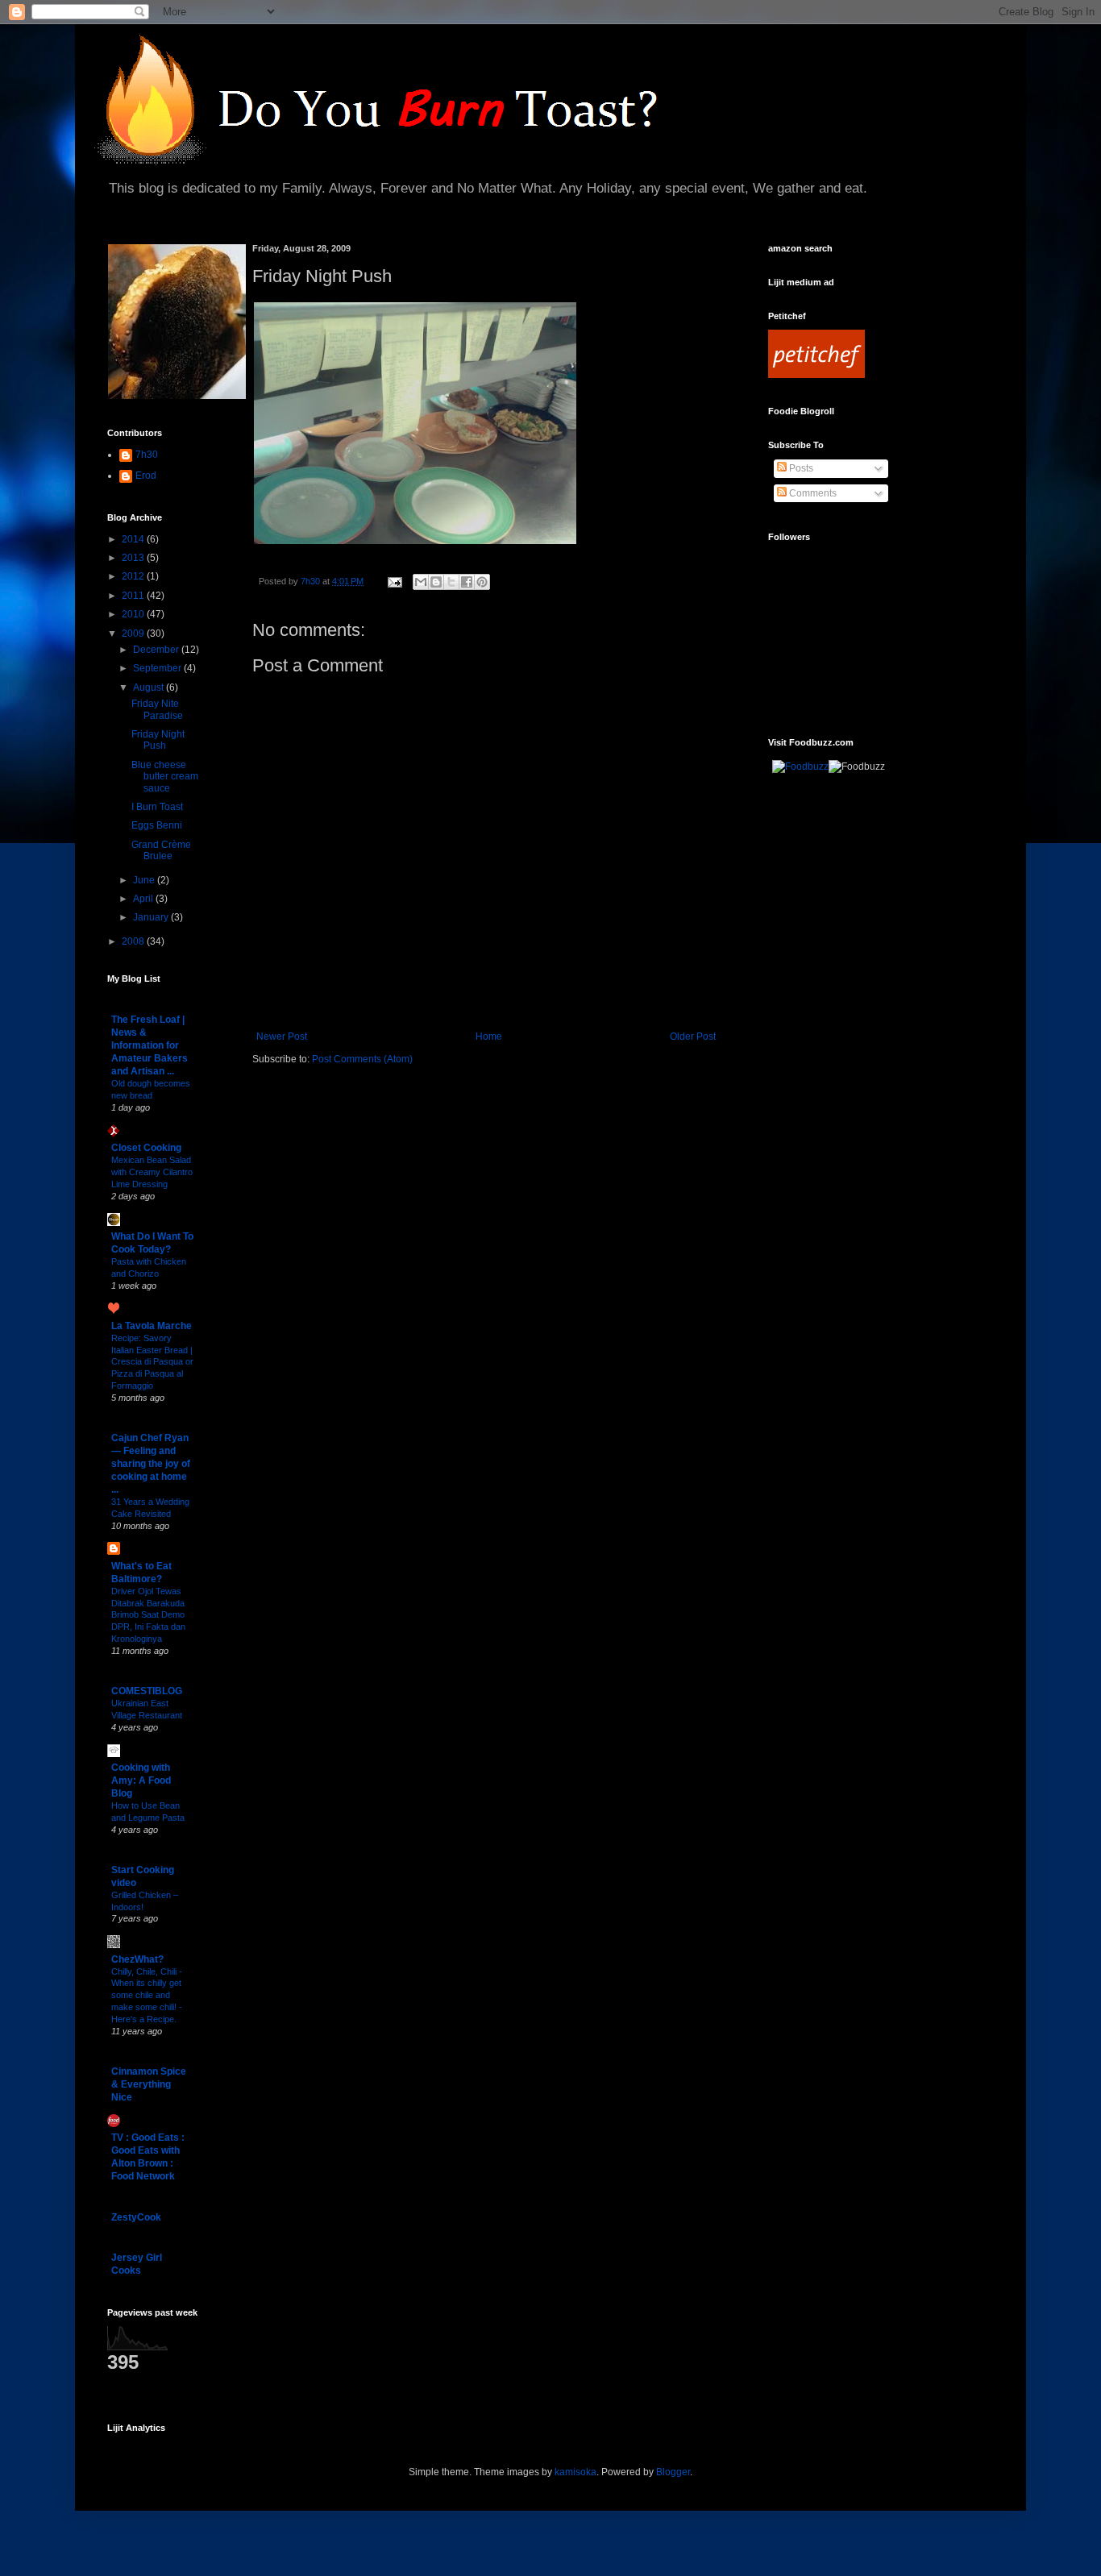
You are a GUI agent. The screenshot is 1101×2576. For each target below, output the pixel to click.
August (150, 688)
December (157, 650)
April (144, 899)
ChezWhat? (137, 1959)
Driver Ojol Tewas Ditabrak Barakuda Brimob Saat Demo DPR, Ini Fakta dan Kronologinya (148, 1615)
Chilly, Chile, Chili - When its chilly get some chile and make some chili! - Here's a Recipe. (147, 1995)
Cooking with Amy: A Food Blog (141, 1780)
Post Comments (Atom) (362, 1059)
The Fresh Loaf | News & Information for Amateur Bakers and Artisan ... (150, 1045)
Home (489, 1037)
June (145, 880)
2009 (134, 634)
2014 (134, 539)
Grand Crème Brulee (161, 850)
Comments (812, 493)
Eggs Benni (157, 825)
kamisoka (575, 2472)
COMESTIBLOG (147, 1691)
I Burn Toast (157, 807)
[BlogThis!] (436, 582)
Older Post (693, 1037)
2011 (134, 596)
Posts (800, 468)
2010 (134, 614)
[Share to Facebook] (467, 582)
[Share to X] (451, 582)
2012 (134, 576)
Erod (146, 476)
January (152, 917)
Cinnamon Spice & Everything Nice (149, 2084)
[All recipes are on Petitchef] (816, 375)
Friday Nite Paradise (157, 709)
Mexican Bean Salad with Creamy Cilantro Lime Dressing (152, 1172)
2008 (134, 941)
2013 (134, 558)
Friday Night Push (158, 740)
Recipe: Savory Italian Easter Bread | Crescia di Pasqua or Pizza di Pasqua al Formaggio (152, 1362)
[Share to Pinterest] (482, 582)
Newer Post (282, 1037)
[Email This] (421, 582)
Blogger (673, 2472)
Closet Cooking (146, 1148)
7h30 (147, 455)
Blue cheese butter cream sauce (165, 777)
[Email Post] (394, 581)
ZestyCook (136, 2217)
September (158, 668)
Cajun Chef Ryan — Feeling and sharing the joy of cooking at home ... (151, 1464)
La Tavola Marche (152, 1326)
